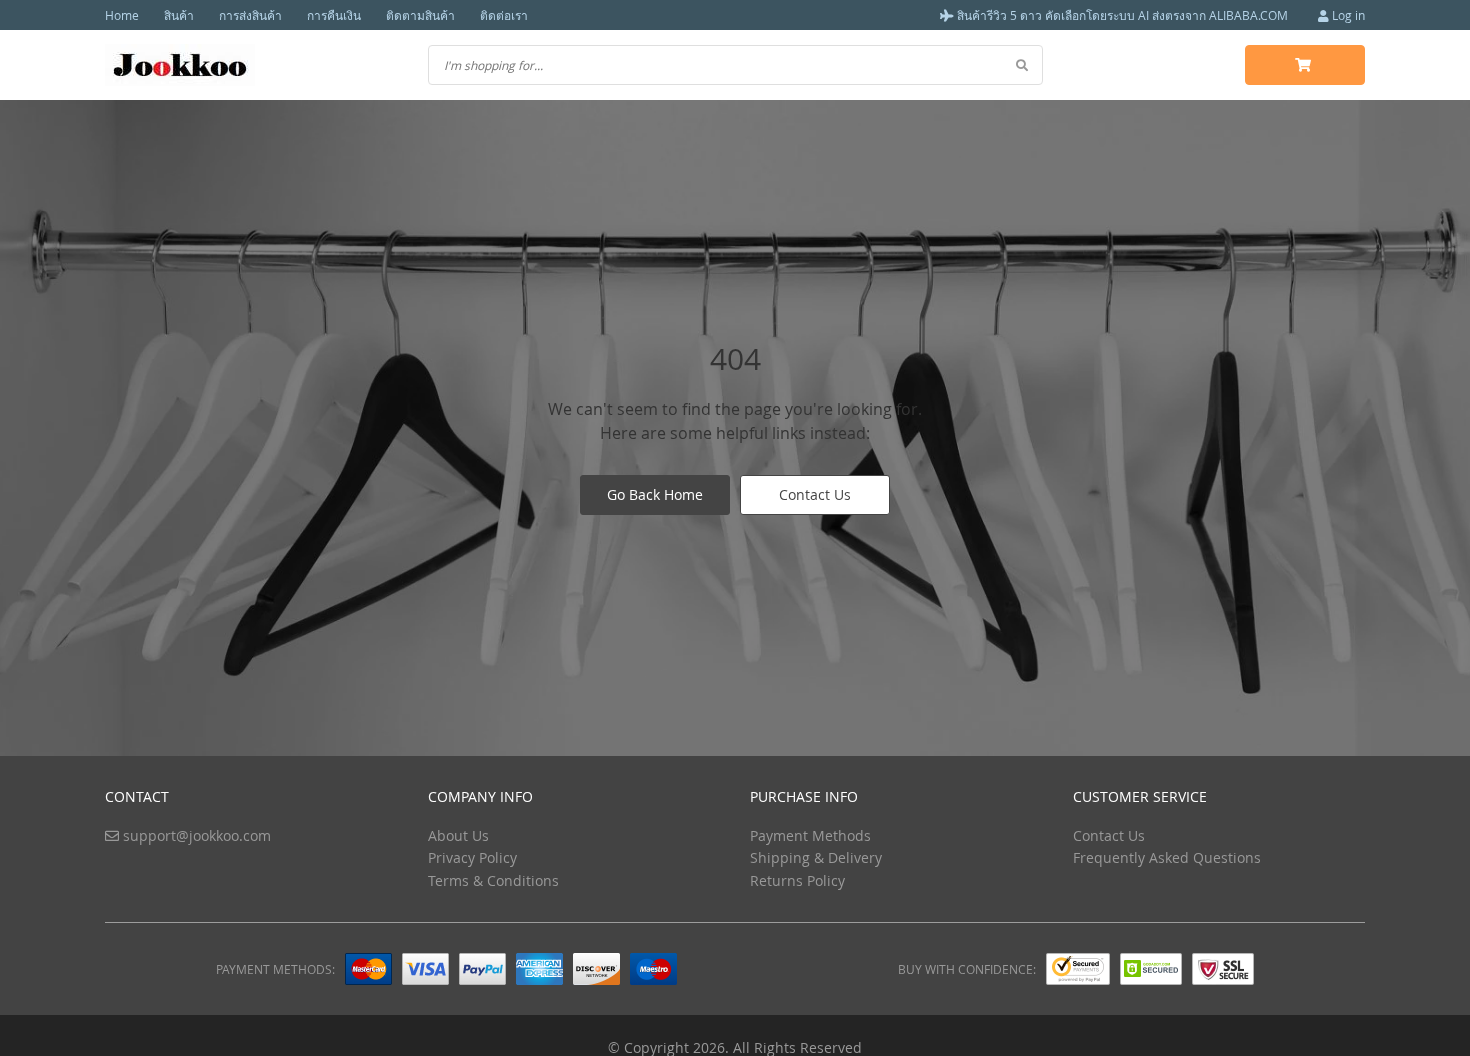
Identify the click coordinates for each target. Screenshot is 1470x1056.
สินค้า (179, 15)
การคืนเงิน (334, 15)
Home (122, 15)
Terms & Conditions (493, 880)
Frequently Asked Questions (1167, 857)
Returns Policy (797, 880)
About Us (458, 835)
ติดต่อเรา (504, 15)
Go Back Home (655, 494)
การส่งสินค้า (250, 15)
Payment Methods (810, 835)
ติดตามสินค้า (420, 15)
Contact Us (815, 494)
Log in (1347, 15)
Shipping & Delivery (816, 857)
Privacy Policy (472, 857)
